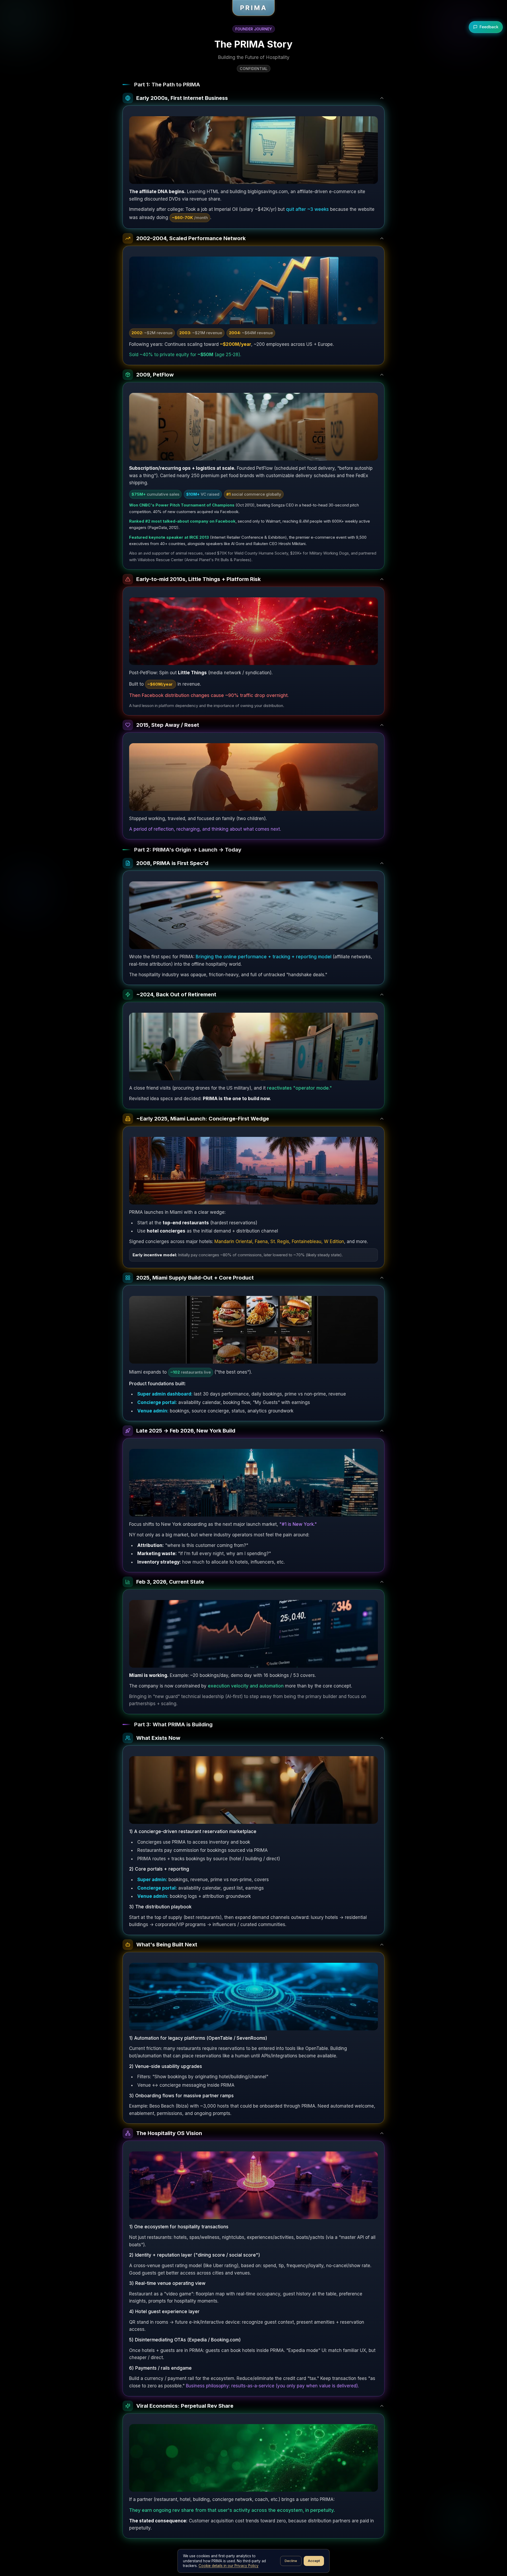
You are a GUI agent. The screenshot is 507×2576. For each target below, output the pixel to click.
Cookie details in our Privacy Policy (229, 2566)
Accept (314, 2561)
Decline (291, 2561)
